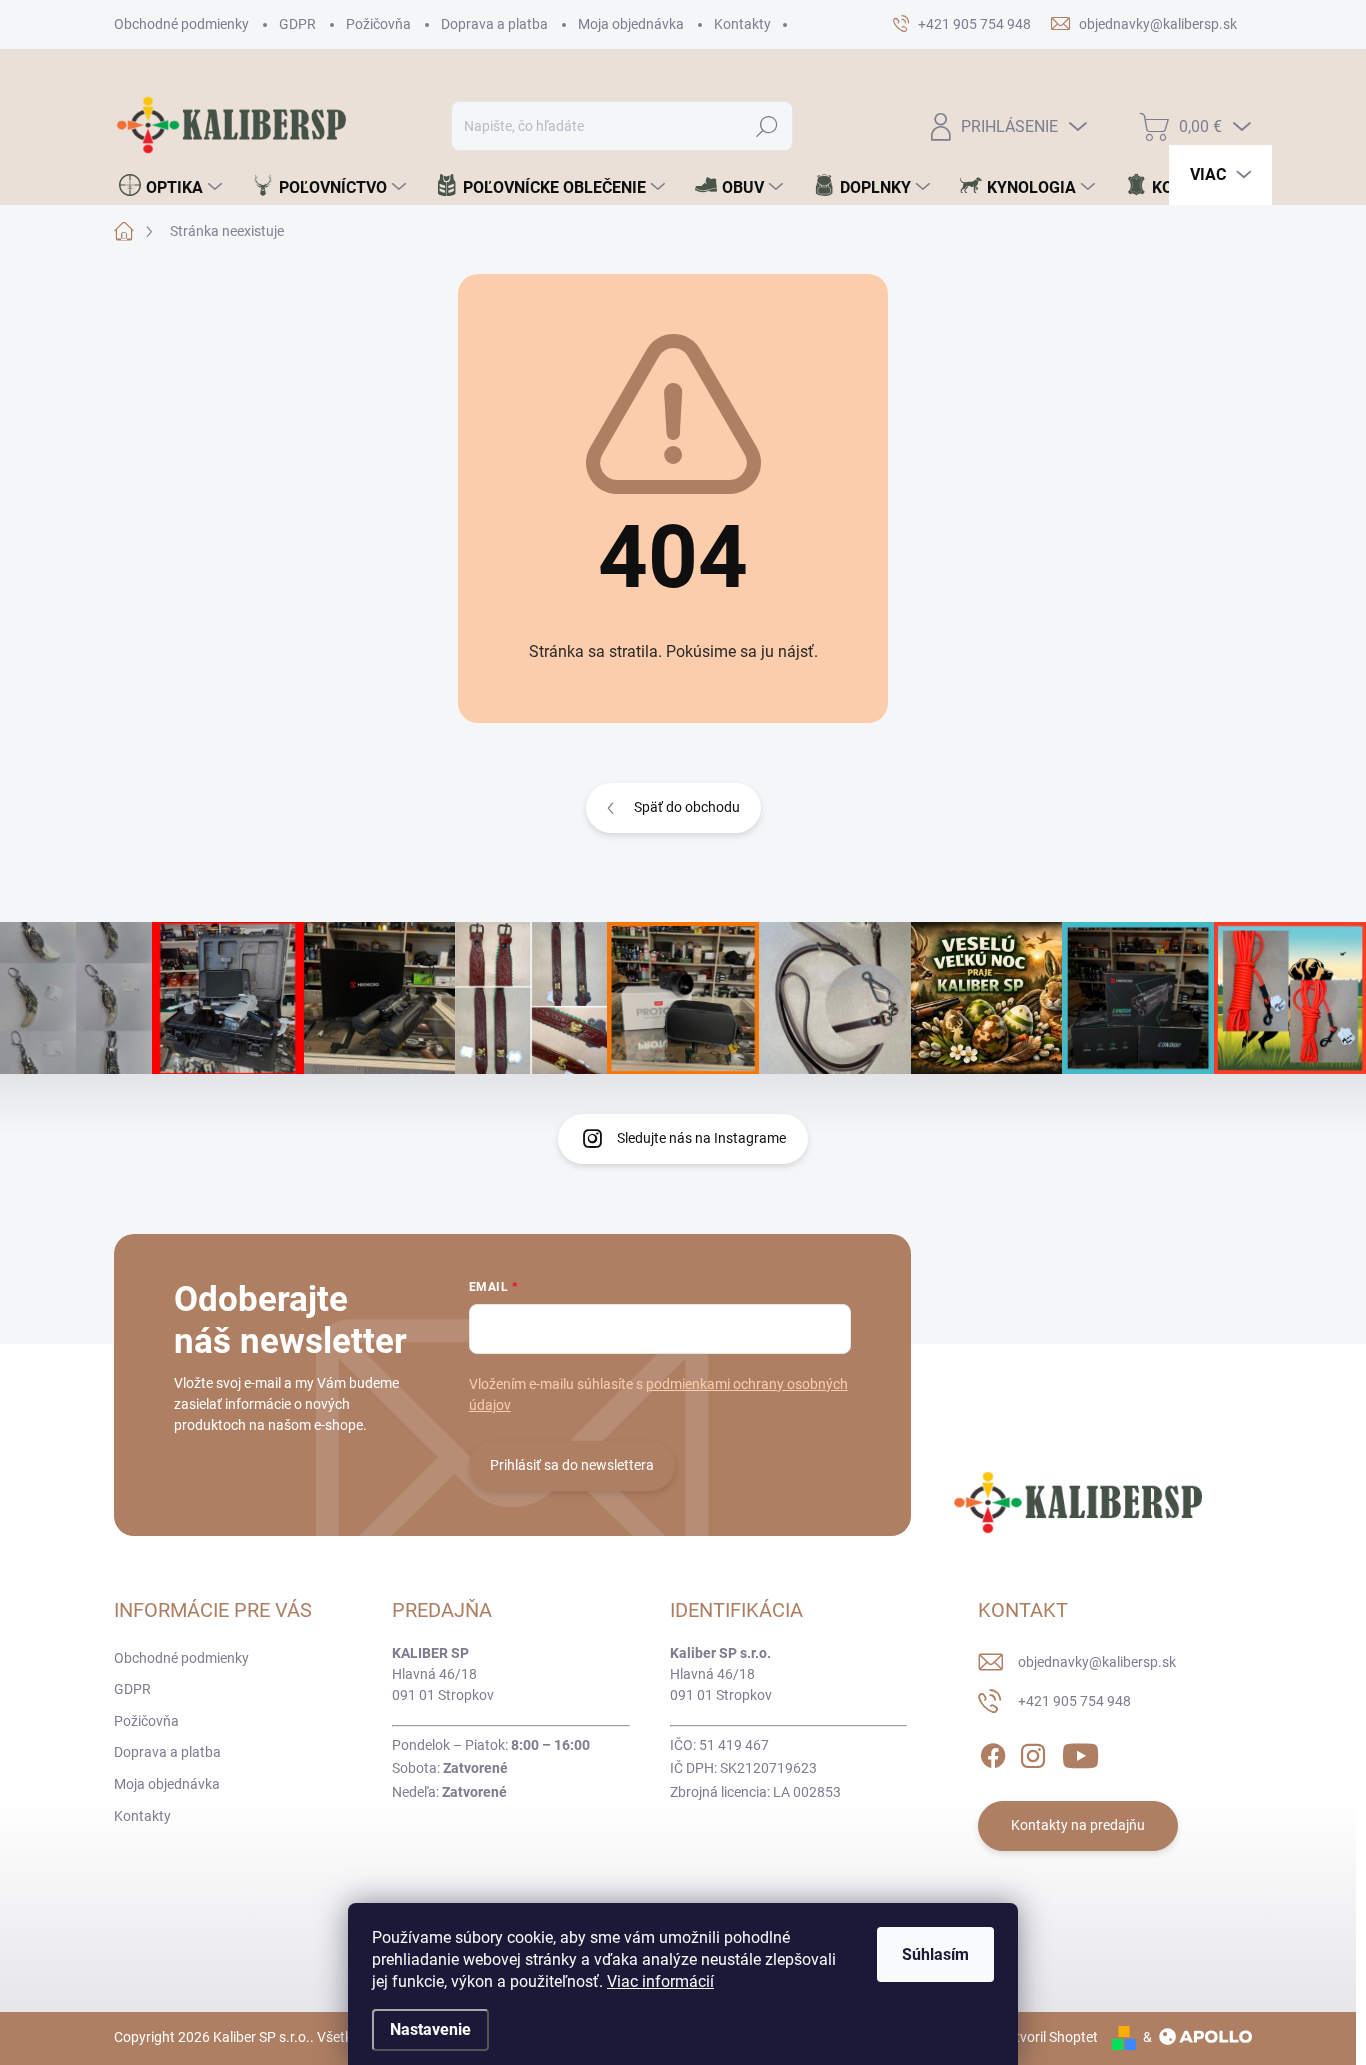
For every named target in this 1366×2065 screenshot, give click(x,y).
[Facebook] (993, 1752)
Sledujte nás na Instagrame (701, 1138)
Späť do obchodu (687, 807)
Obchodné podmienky (181, 24)
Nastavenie (430, 2029)
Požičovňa (378, 24)
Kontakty (742, 24)
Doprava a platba (494, 24)
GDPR (297, 24)
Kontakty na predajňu (1078, 1825)
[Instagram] (1033, 1752)
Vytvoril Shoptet (1048, 2037)
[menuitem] (170, 187)
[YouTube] (1080, 1752)
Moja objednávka (631, 24)
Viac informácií (660, 1981)
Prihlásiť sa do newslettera (572, 1465)
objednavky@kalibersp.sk (1097, 1662)
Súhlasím (935, 1954)
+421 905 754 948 (1074, 1701)
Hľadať (767, 126)
